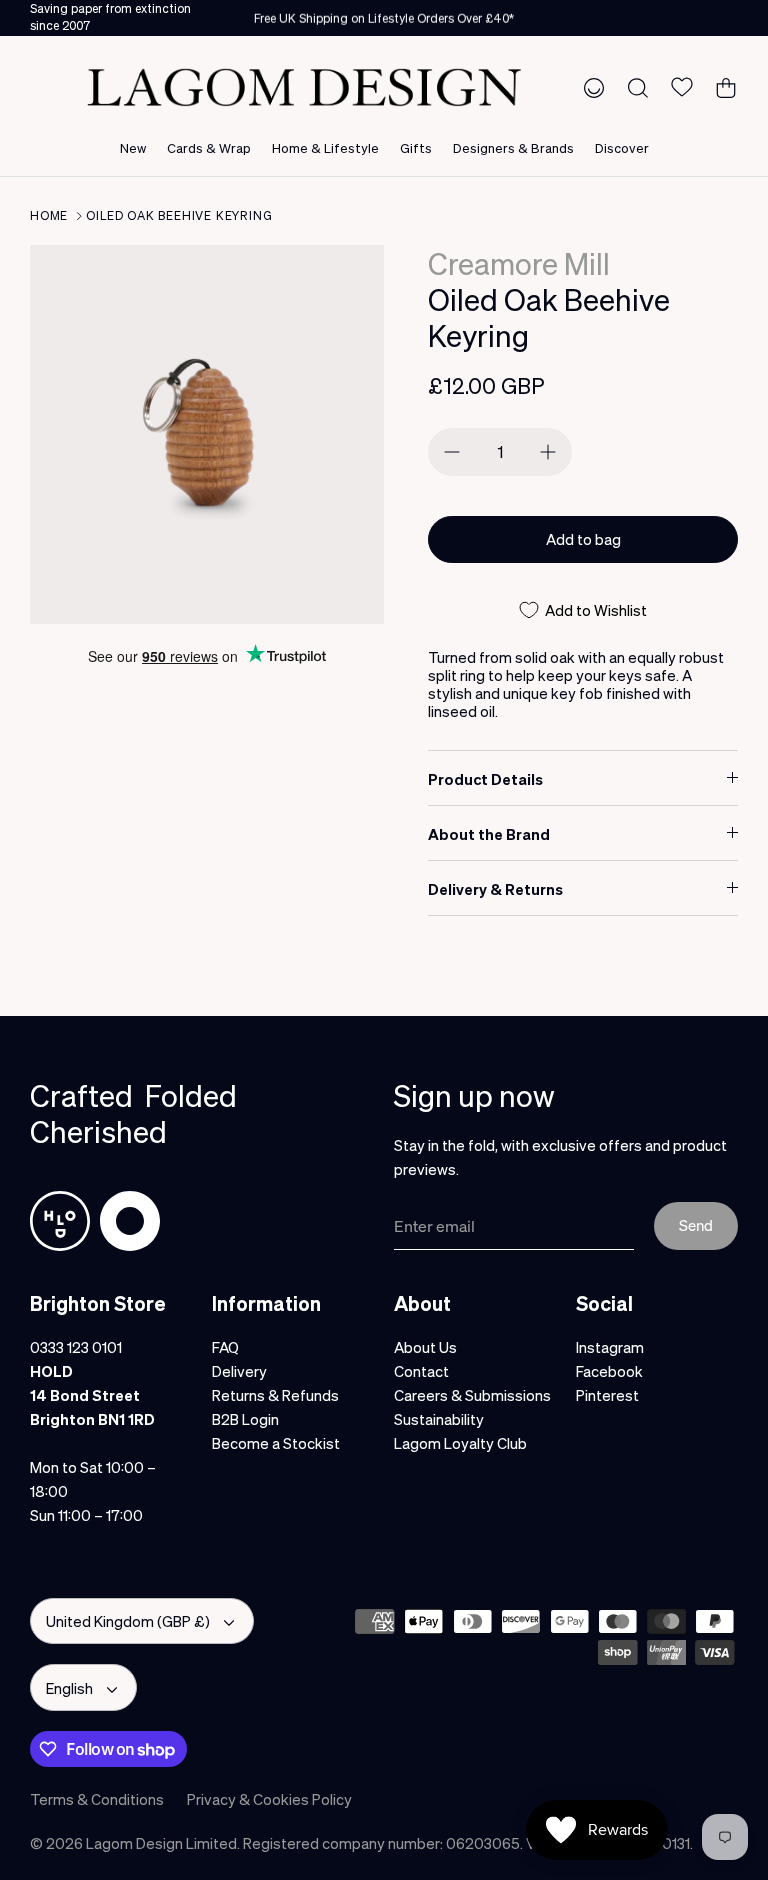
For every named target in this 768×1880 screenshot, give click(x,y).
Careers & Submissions (472, 1395)
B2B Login (245, 1419)
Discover (622, 147)
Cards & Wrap (209, 147)
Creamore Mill (519, 263)
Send (696, 1225)
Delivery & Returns (495, 889)
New (133, 147)
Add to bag (583, 539)
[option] (207, 434)
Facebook (609, 1371)
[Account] (590, 87)
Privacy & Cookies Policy (269, 1799)
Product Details (485, 779)
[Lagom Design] (304, 87)
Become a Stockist (276, 1443)
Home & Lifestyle (325, 147)
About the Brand (489, 834)
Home (49, 215)
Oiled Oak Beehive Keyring (179, 215)
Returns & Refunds (275, 1395)
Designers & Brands (513, 147)
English (69, 1688)
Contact (421, 1371)
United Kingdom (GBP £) (128, 1621)
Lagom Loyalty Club (460, 1443)
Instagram (610, 1347)
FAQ (225, 1347)
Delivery (239, 1371)
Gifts (416, 147)
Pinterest (607, 1395)
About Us (425, 1347)
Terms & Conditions (97, 1799)
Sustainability (439, 1419)
